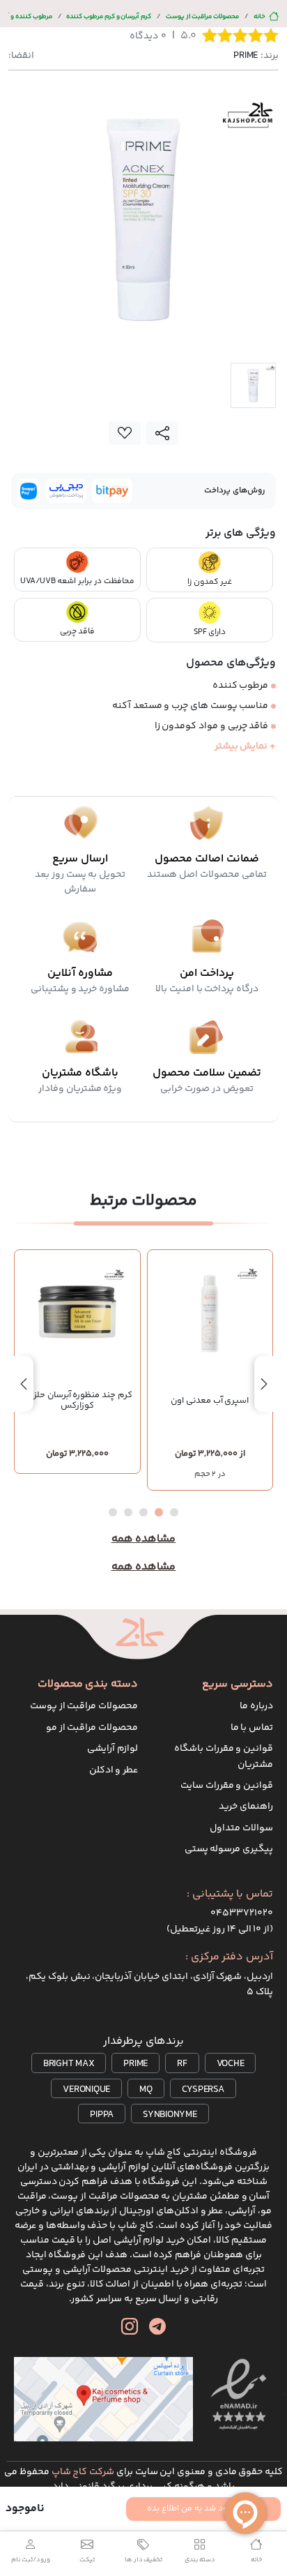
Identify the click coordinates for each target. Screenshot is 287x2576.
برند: (256, 56)
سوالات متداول (241, 1828)
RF (182, 2064)
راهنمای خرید (246, 1807)
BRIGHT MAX (69, 2064)
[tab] (253, 385)
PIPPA (102, 2115)
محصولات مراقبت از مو (92, 1728)
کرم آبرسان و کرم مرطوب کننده (109, 16)
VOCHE (231, 2064)
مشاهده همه (144, 1539)
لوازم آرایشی (113, 1749)
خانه (259, 16)
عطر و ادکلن (114, 1770)
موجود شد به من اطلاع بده (195, 2509)
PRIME (135, 2064)
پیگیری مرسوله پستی (229, 1849)
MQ (146, 2090)
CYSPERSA (203, 2090)
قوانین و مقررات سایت (227, 1786)
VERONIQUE (86, 2090)
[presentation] (264, 1384)
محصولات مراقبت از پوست (202, 16)
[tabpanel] (143, 219)
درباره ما (256, 1706)
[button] (174, 1512)
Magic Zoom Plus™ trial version (68, 100)
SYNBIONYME (170, 2115)
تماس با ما (252, 1728)
